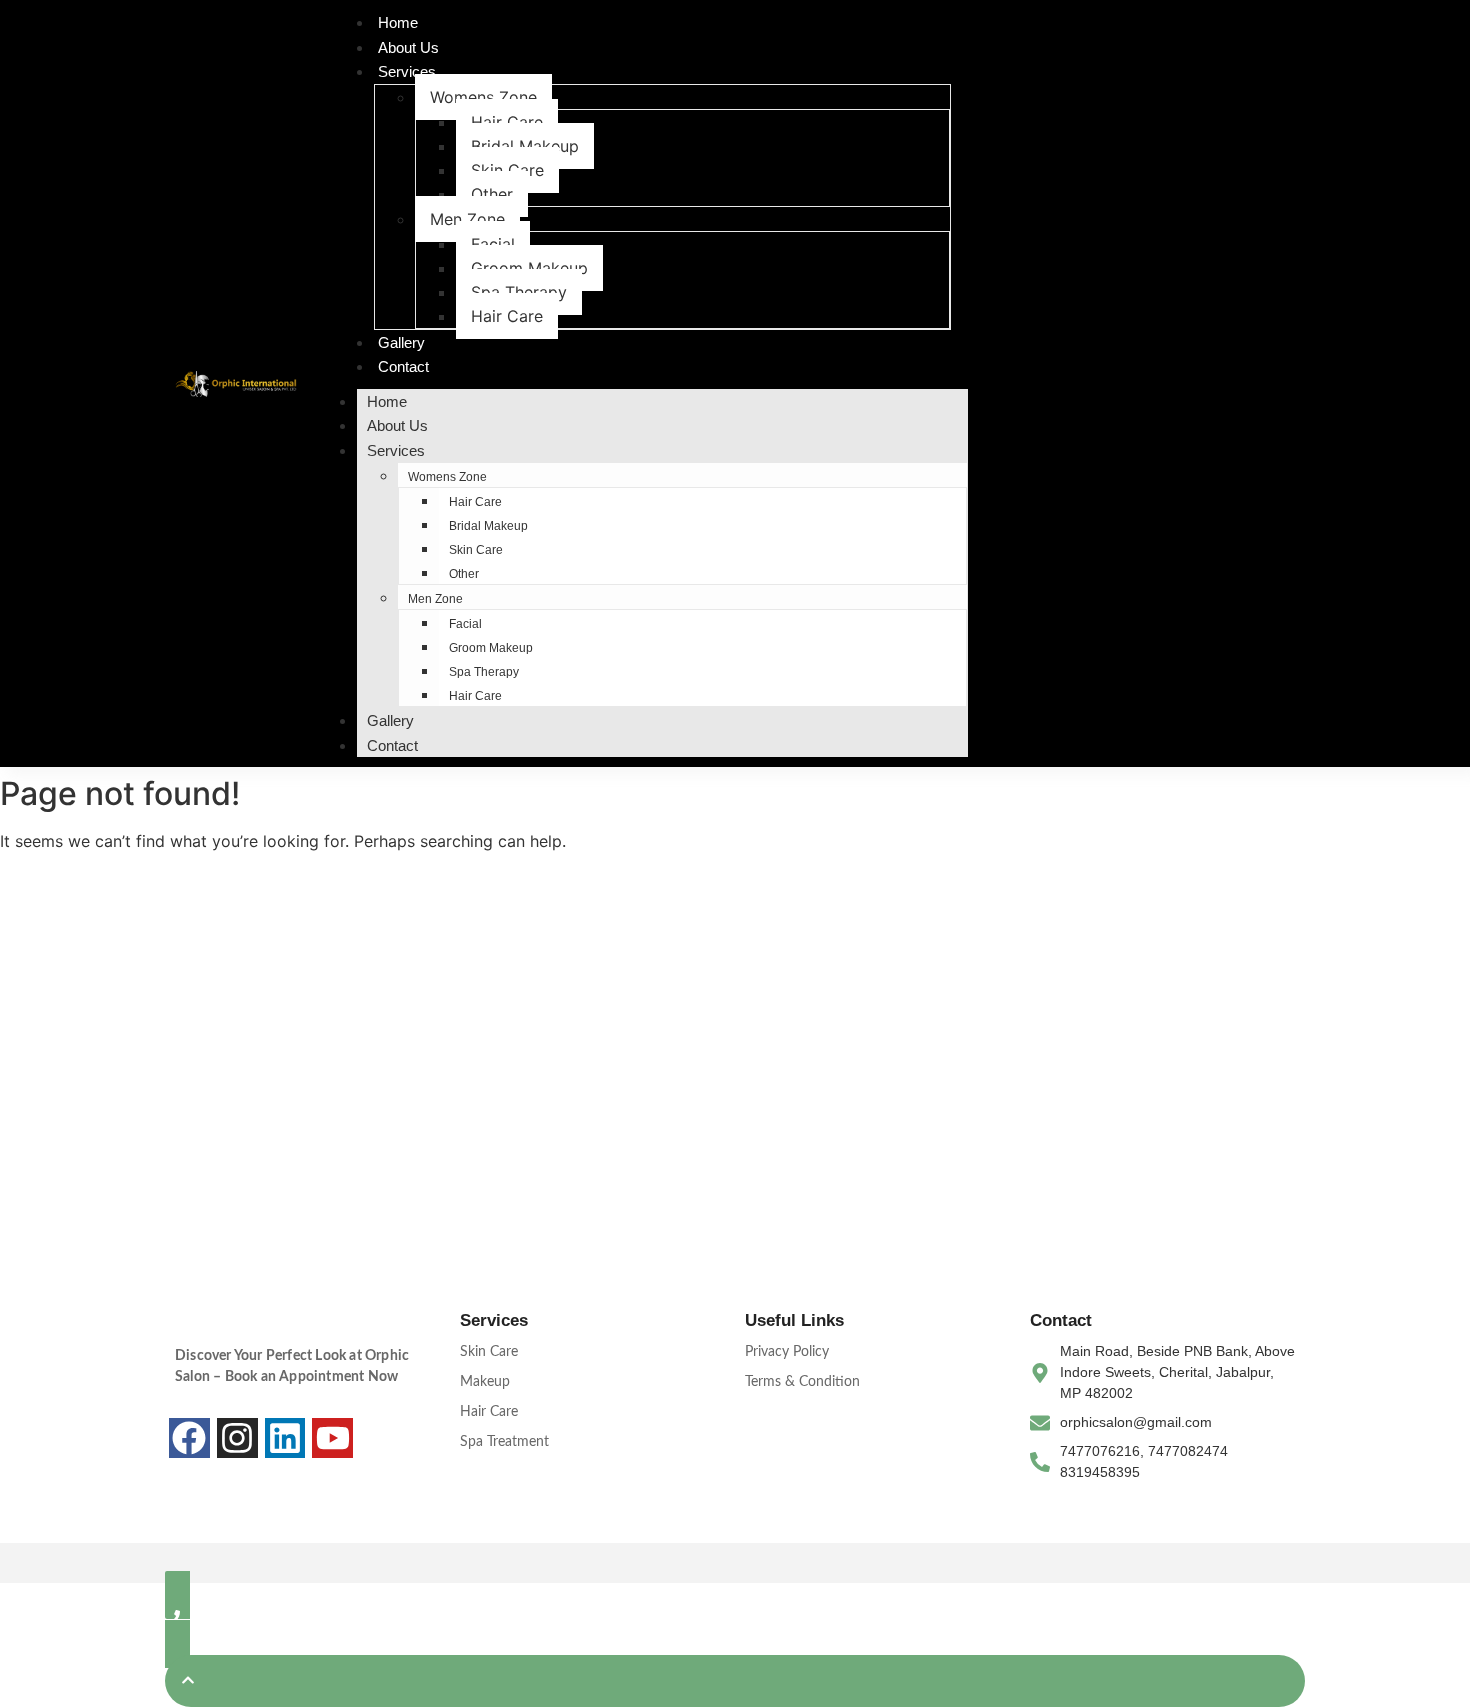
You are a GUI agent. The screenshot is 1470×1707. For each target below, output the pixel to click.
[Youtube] (332, 1438)
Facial (493, 244)
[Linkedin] (285, 1438)
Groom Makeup (529, 268)
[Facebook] (189, 1438)
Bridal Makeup (525, 146)
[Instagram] (237, 1438)
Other (492, 194)
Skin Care (507, 170)
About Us (408, 47)
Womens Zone (483, 97)
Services (407, 71)
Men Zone (467, 219)
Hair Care (507, 122)
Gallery (401, 342)
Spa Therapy (519, 292)
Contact (403, 366)
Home (398, 22)
